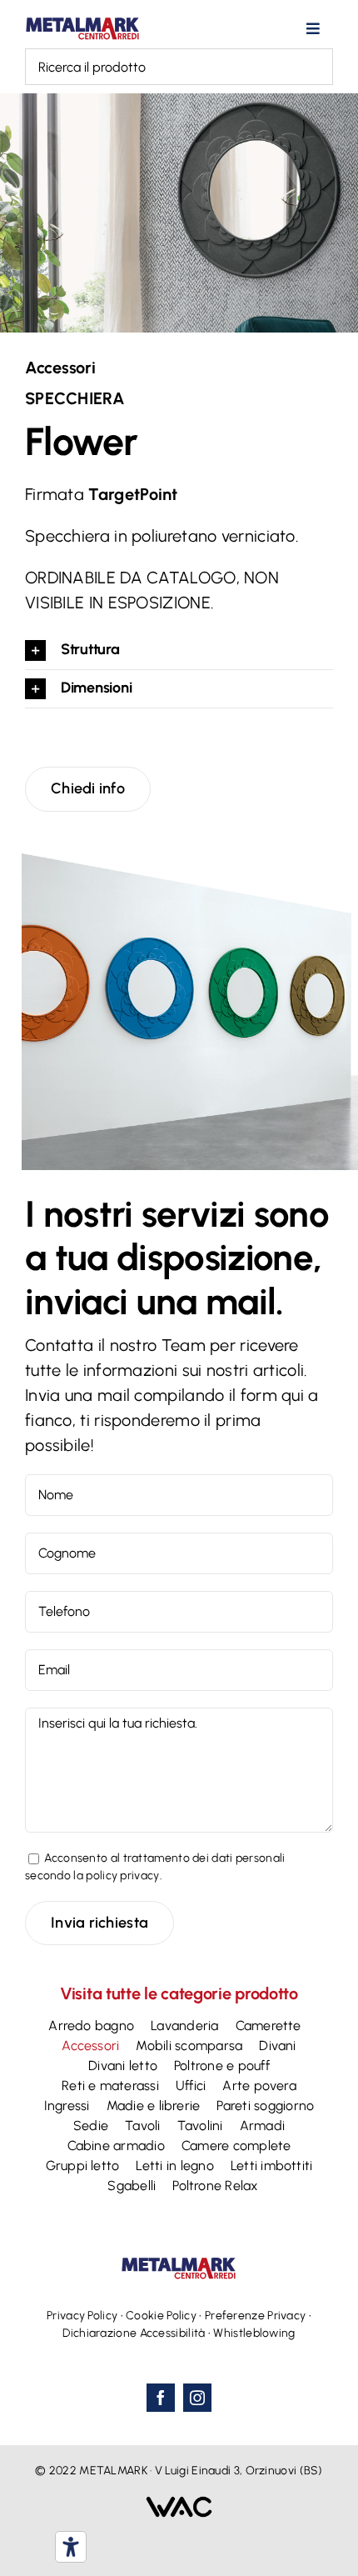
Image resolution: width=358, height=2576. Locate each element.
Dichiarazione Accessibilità (134, 2333)
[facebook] (161, 2398)
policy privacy (122, 1876)
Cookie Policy (161, 2316)
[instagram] (197, 2398)
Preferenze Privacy (255, 2316)
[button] (179, 650)
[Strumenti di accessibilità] (71, 2547)
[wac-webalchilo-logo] (179, 2504)
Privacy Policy (82, 2316)
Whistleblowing (254, 2333)
